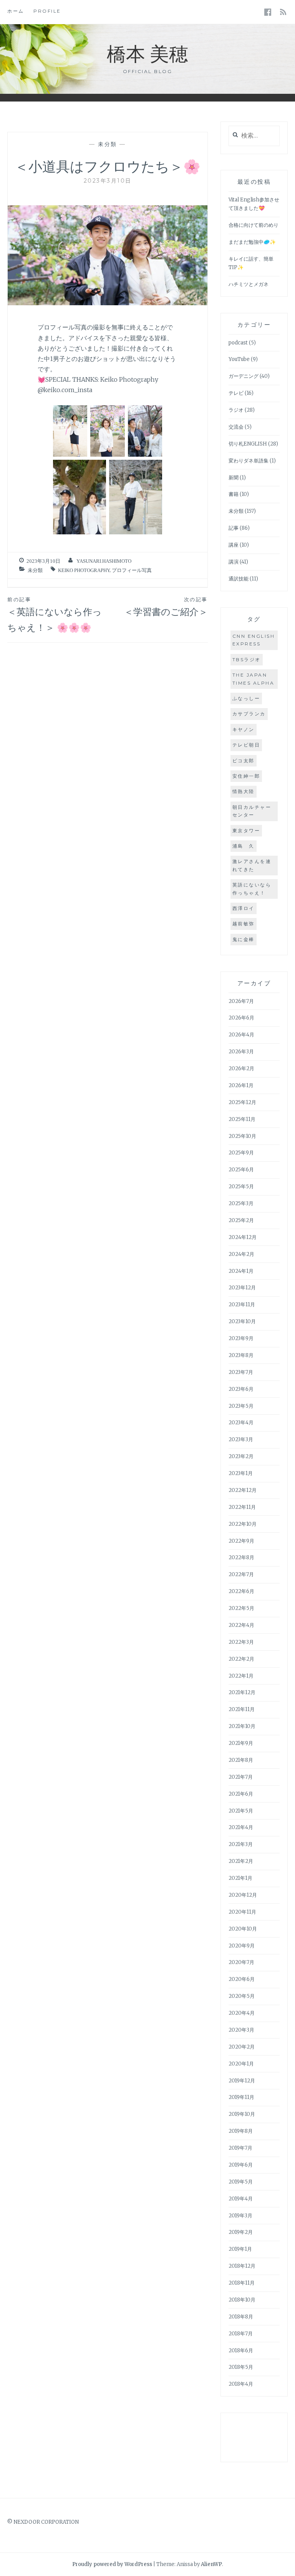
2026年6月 (241, 1018)
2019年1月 (240, 2249)
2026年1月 (241, 1085)
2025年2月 (241, 1220)
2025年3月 (241, 1203)
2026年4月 (241, 1035)
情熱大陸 (244, 791)
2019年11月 (241, 2097)
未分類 (108, 144)
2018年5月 (241, 2367)
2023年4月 (241, 1423)
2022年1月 (241, 1676)
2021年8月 (241, 1760)
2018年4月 (241, 2384)
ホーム (16, 11)
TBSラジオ (247, 659)
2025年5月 (241, 1187)
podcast (238, 343)
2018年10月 (242, 2300)
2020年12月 (243, 1895)
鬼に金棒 (244, 939)
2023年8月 (241, 1355)
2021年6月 (241, 1794)
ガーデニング (244, 376)
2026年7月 (241, 1001)
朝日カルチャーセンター (252, 811)
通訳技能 (239, 579)
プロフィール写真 (132, 570)
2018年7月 (241, 2334)
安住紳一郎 (246, 776)
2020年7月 (241, 1962)
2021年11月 (242, 1709)
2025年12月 (242, 1102)
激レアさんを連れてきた (252, 865)
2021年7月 (241, 1777)
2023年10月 (242, 1321)
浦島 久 (244, 846)
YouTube (239, 359)
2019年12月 (242, 2081)
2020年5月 (242, 1996)
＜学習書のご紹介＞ (166, 607)
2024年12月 (243, 1237)
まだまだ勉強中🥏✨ (252, 242)
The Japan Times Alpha (254, 679)
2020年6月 (242, 1979)
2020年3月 (241, 2030)
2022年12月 (243, 1490)
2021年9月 (241, 1743)
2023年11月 (242, 1305)
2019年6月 (241, 2165)
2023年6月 (241, 1389)
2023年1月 (241, 1473)
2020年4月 (242, 2013)
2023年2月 (241, 1456)
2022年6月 (241, 1591)
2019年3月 (240, 2216)
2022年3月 (241, 1642)
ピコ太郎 (244, 761)
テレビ (236, 393)
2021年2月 (241, 1861)
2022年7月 (241, 1574)
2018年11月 (242, 2283)
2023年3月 (241, 1439)
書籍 (234, 494)
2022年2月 (241, 1659)
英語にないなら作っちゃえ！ (252, 889)
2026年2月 (241, 1068)
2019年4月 (241, 2199)
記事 (234, 528)
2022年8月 (241, 1557)
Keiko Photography (84, 570)
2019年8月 (241, 2131)
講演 (234, 562)
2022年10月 (243, 1524)
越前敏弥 (244, 924)
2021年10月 (242, 1726)
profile (47, 11)
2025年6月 (241, 1170)
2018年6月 (241, 2351)
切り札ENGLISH (248, 444)
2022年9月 (241, 1541)
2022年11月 (242, 1507)
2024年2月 (241, 1254)
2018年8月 (241, 2317)
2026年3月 (241, 1052)
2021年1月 (240, 1878)
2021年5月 (241, 1811)
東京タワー (246, 831)
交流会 (236, 427)
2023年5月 (241, 1406)
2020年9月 (242, 1946)
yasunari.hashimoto (104, 561)
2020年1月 (241, 2064)
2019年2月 (241, 2232)
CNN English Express (254, 640)
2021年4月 (241, 1827)
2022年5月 (241, 1608)
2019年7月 (240, 2148)
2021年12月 (242, 1692)
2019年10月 (242, 2114)
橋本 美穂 (147, 53)
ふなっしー (246, 698)
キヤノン (244, 729)
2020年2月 (242, 2047)
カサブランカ (249, 714)
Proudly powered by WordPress (112, 2564)
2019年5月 (241, 2182)
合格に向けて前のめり (254, 225)
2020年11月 (242, 1912)
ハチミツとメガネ (249, 284)
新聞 (234, 478)
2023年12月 (242, 1288)
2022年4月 (241, 1625)
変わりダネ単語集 (249, 461)
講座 (234, 545)
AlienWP (211, 2564)
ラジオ (236, 410)
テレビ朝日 (246, 745)
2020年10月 (243, 1929)
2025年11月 (242, 1119)
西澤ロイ (244, 908)
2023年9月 (241, 1338)
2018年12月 (242, 2266)
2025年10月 (242, 1136)
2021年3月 (241, 1844)
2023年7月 (241, 1372)
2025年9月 (241, 1153)
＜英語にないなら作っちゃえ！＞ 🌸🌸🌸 (55, 615)
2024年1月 (241, 1271)
